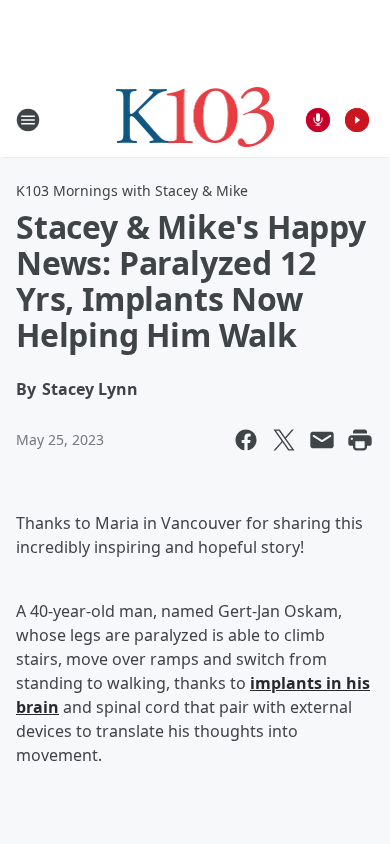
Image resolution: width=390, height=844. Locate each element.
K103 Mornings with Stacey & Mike (132, 190)
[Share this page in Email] (322, 440)
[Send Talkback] (318, 120)
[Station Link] (195, 119)
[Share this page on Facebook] (246, 440)
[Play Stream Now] (357, 120)
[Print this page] (360, 440)
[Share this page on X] (284, 440)
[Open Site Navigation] (28, 120)
